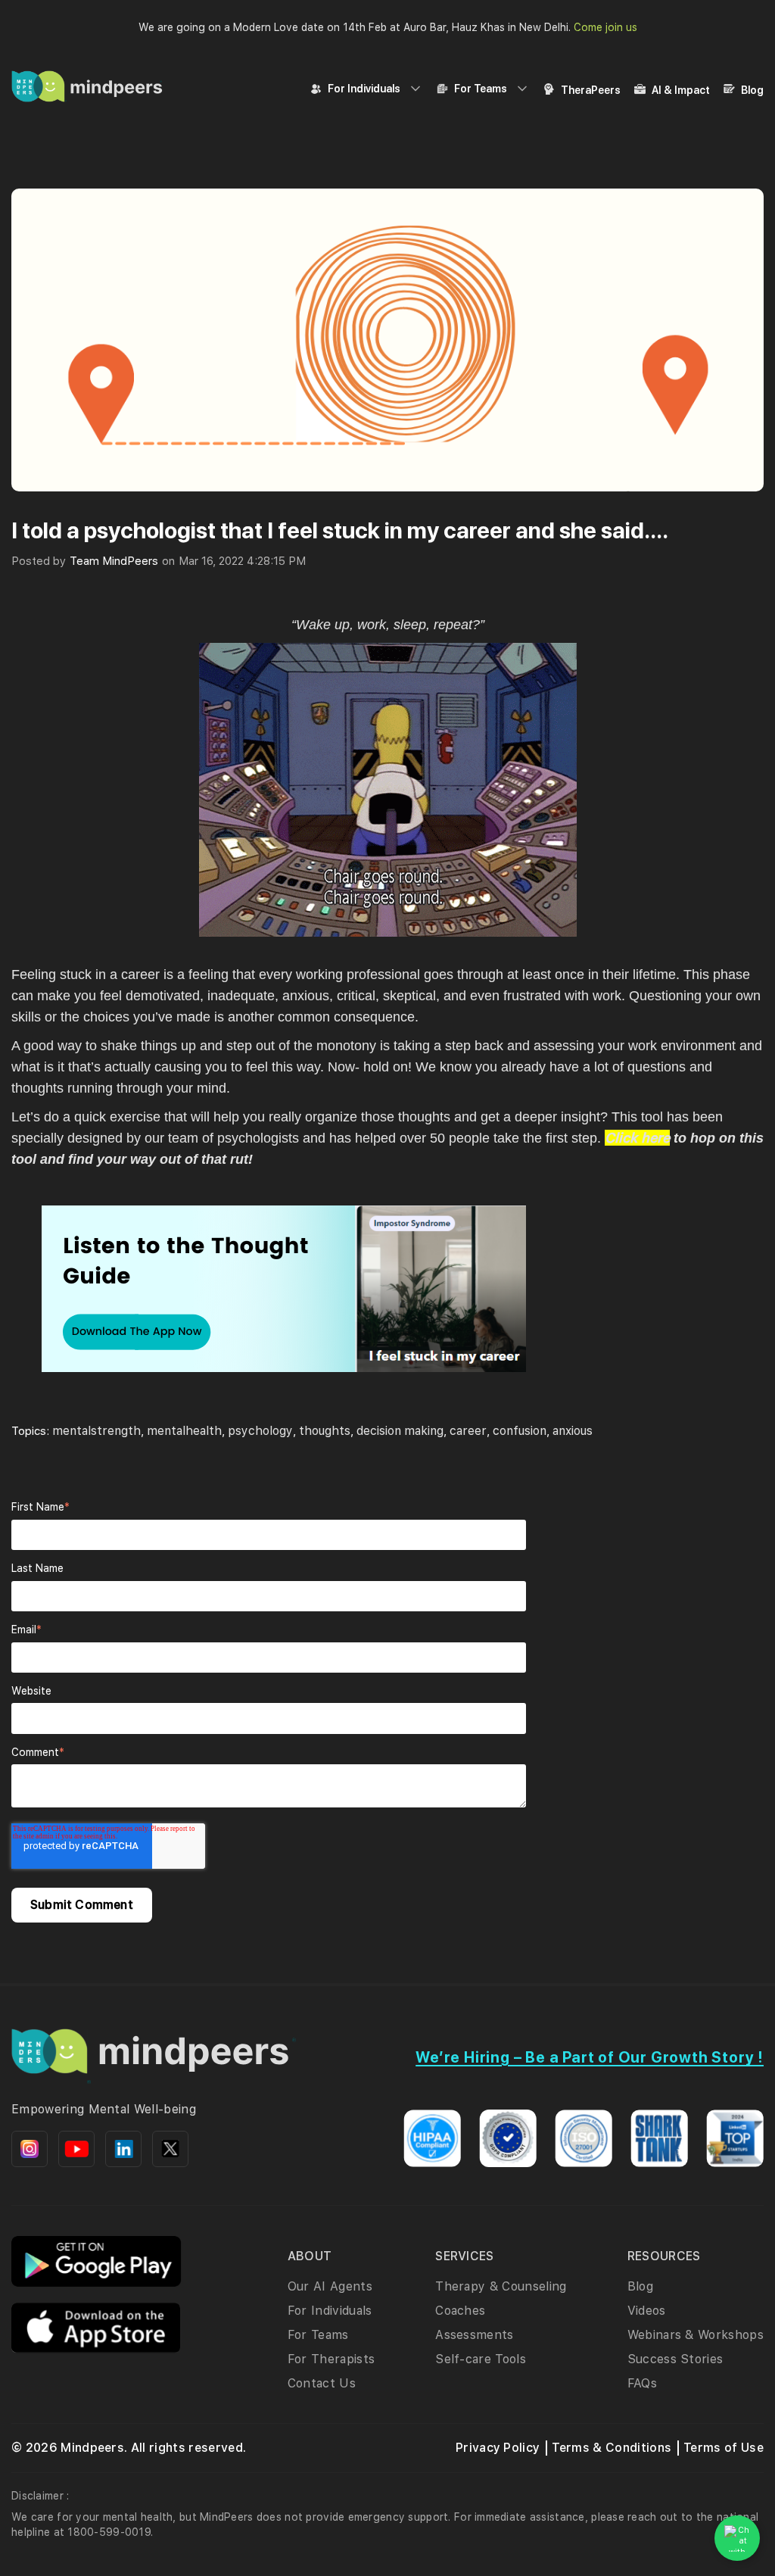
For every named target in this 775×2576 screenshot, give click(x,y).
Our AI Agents (330, 2286)
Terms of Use (724, 2448)
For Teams (481, 89)
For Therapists (331, 2359)
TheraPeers (591, 90)
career (468, 1431)
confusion (520, 1431)
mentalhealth (184, 1431)
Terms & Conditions (612, 2448)
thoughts (325, 1431)
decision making (400, 1431)
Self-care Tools (481, 2359)
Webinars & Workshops (696, 2335)
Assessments (475, 2335)
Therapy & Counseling (501, 2286)
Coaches (460, 2311)
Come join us (605, 27)
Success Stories (675, 2359)
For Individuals (364, 89)
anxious (573, 1431)
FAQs (642, 2383)
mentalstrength (96, 1431)
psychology (260, 1431)
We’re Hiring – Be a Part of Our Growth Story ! (590, 2057)
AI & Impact (681, 90)
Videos (647, 2311)
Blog (752, 90)
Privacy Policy (498, 2448)
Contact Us (322, 2383)
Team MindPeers (114, 561)
